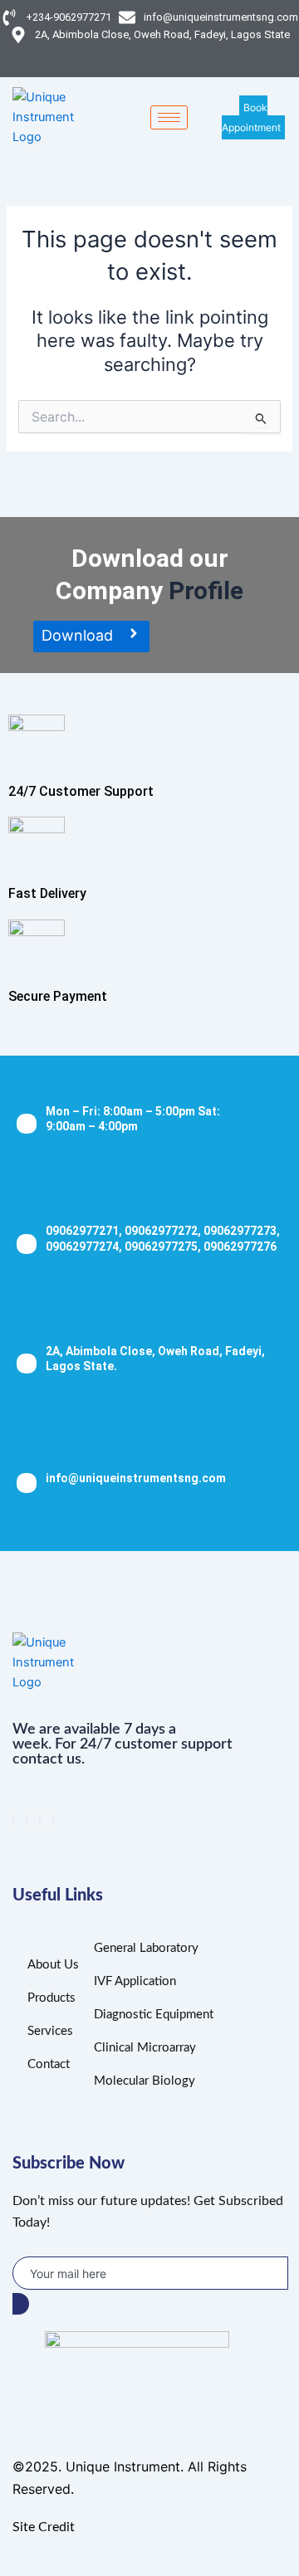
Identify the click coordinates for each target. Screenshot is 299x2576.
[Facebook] (13, 1819)
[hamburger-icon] (169, 117)
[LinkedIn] (40, 1819)
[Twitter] (27, 1819)
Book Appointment (251, 117)
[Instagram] (53, 1819)
